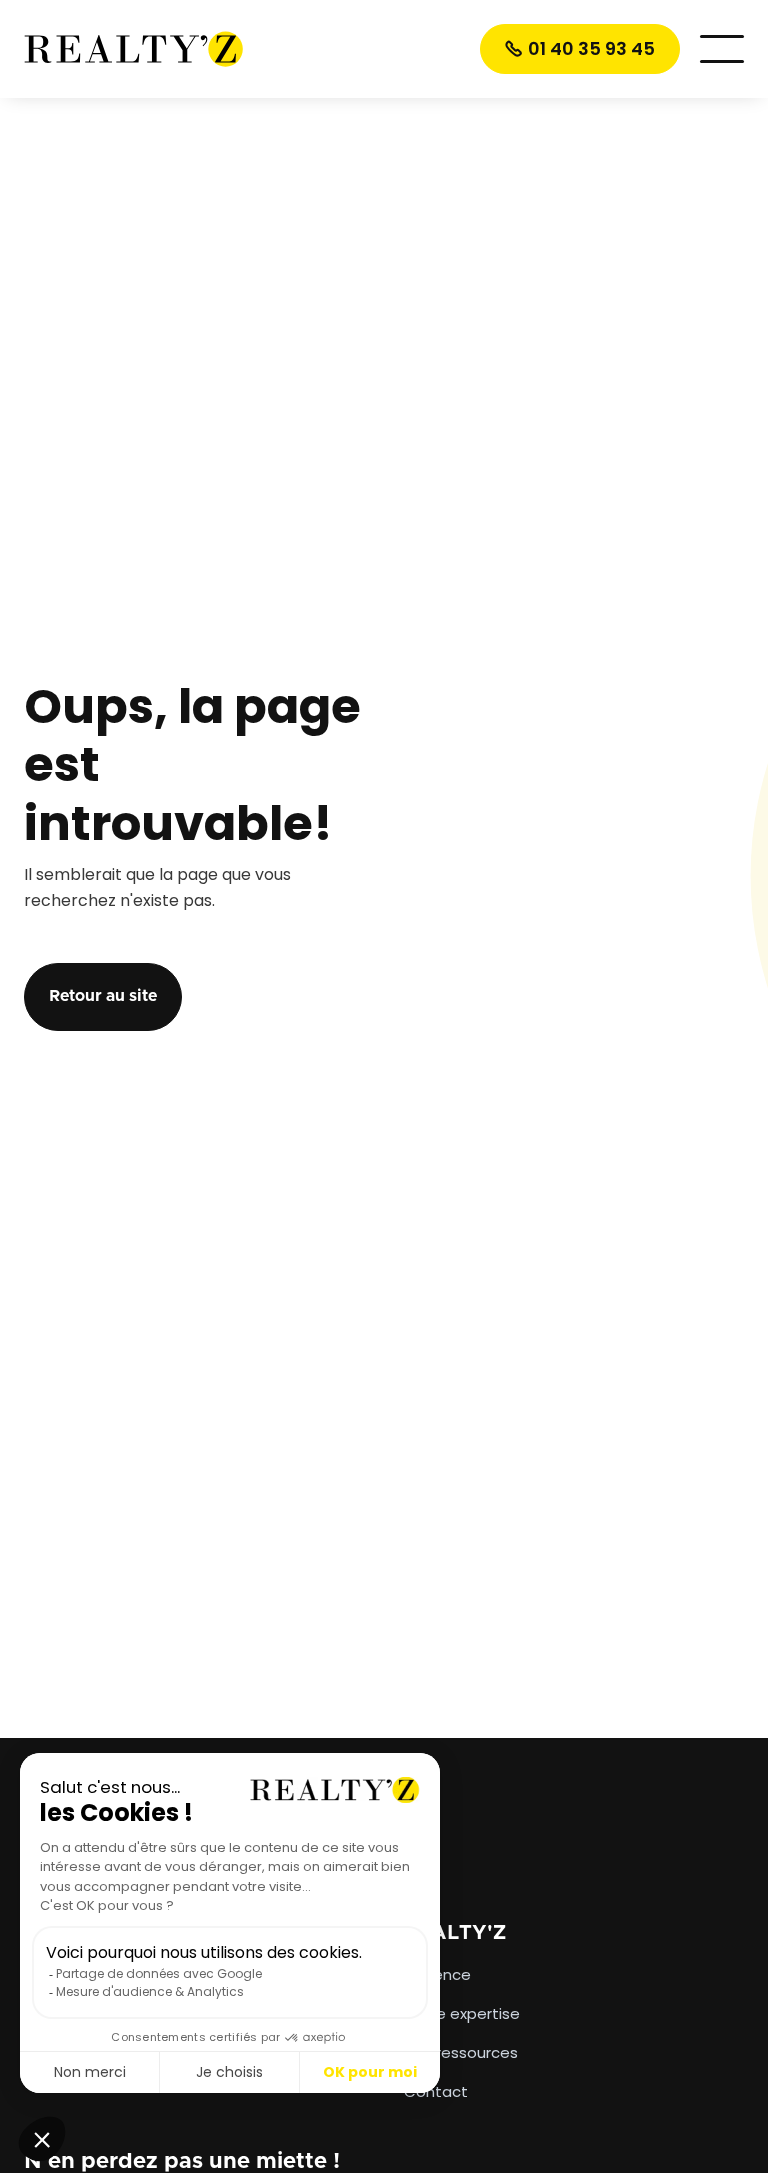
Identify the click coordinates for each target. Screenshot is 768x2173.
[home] (134, 48)
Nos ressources (461, 2053)
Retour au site (103, 996)
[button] (722, 49)
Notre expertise (462, 2014)
